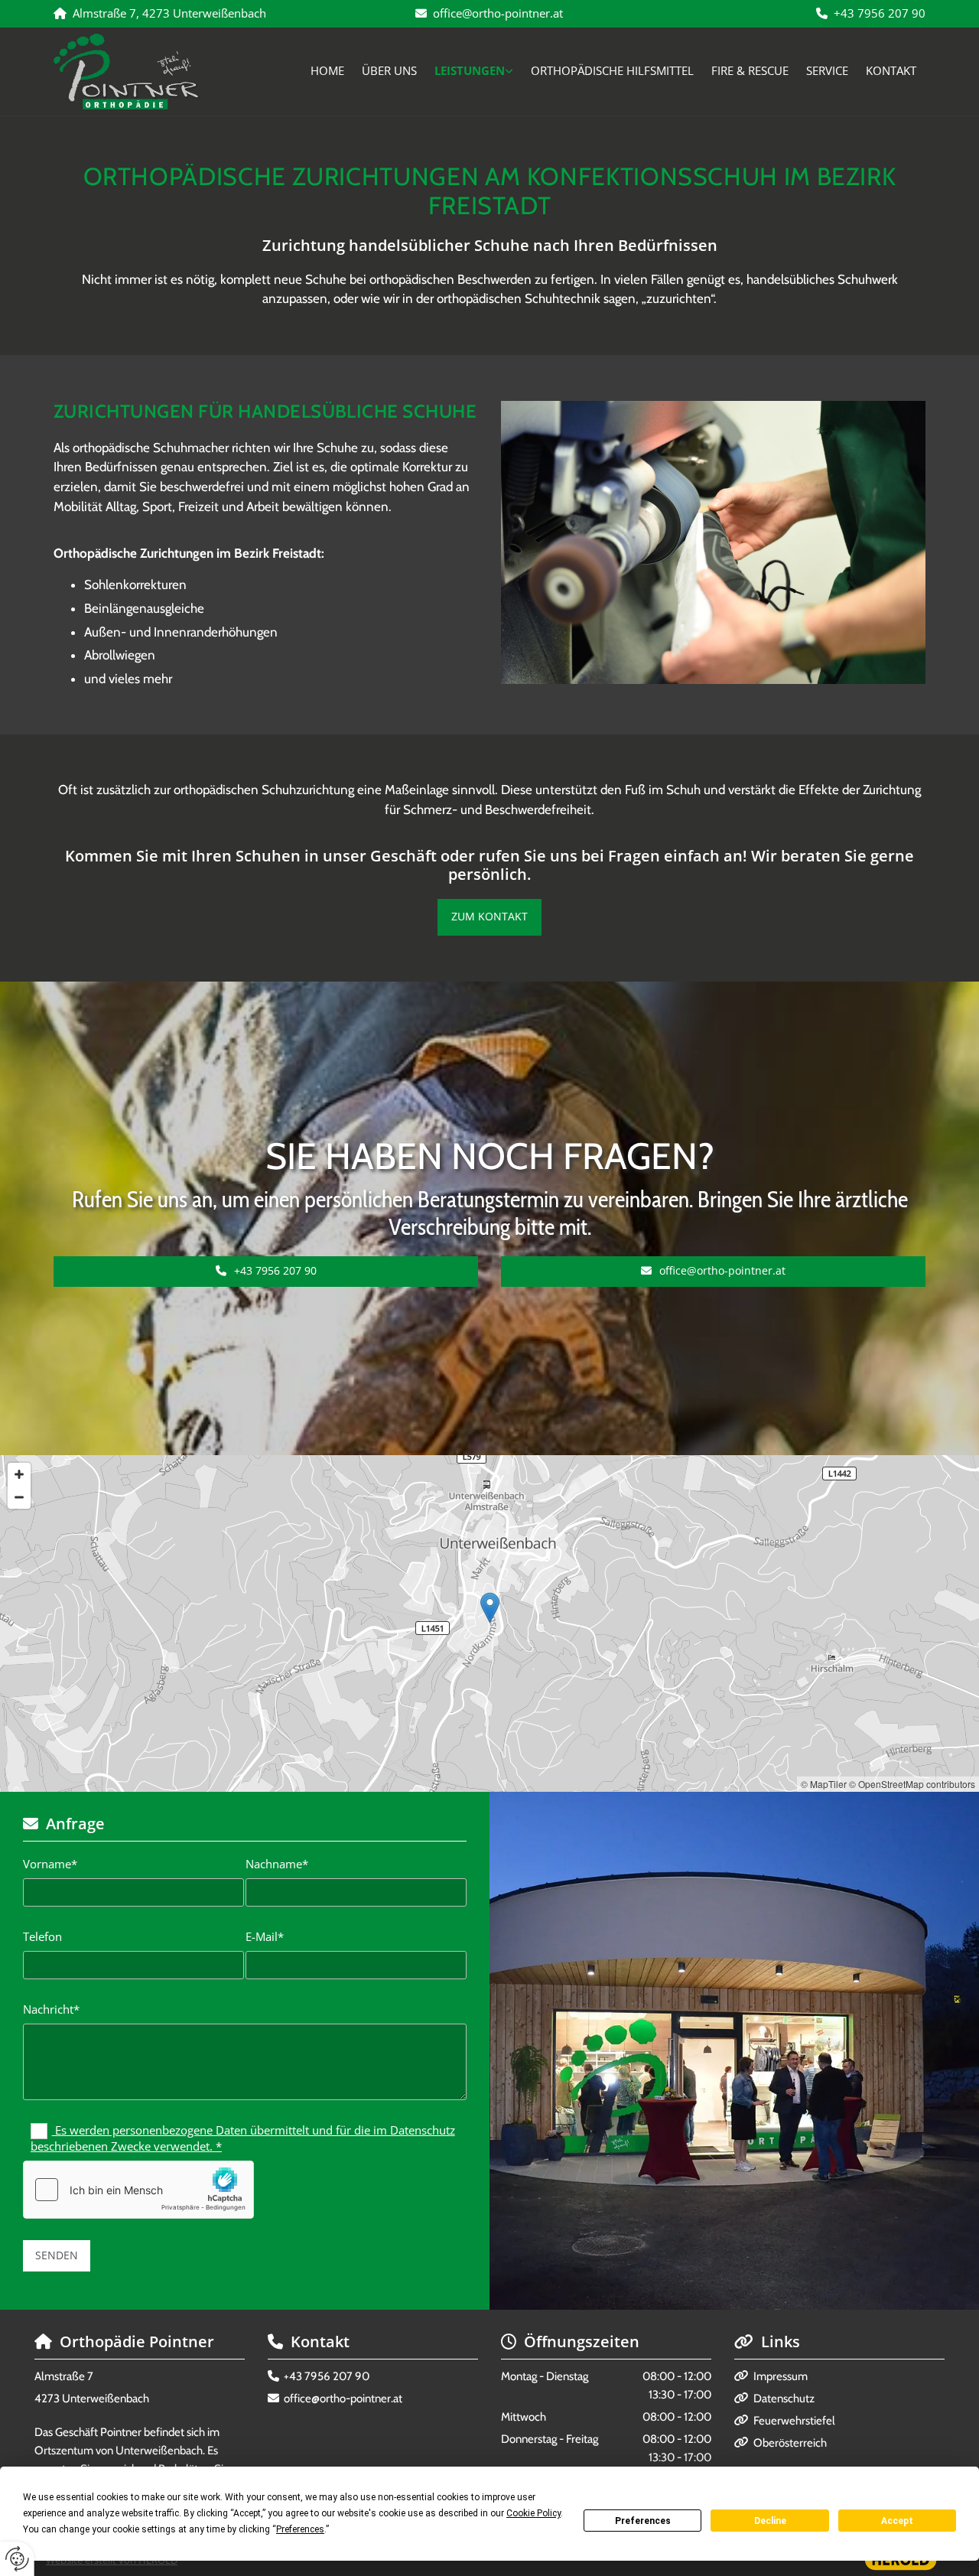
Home (327, 70)
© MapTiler (824, 1784)
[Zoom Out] (19, 1497)
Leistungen (470, 70)
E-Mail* (265, 1936)
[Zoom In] (19, 1474)
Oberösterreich (790, 2443)
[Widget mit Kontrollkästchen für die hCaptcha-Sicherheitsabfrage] (138, 2190)
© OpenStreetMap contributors (912, 1784)
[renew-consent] (17, 2559)
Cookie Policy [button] (533, 2513)
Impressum (781, 2376)
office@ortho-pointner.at (498, 13)
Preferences (643, 2521)
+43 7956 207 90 (880, 13)
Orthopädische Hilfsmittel (612, 70)
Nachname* (277, 1864)
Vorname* (50, 1864)
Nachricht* (51, 2009)
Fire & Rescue (750, 70)
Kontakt (891, 70)
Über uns (389, 70)
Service (827, 70)
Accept (897, 2521)
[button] (489, 917)
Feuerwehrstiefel (794, 2421)
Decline (770, 2521)
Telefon (42, 1936)
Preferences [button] (300, 2529)
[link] (474, 71)
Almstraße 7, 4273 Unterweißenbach (169, 13)
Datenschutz (784, 2399)
